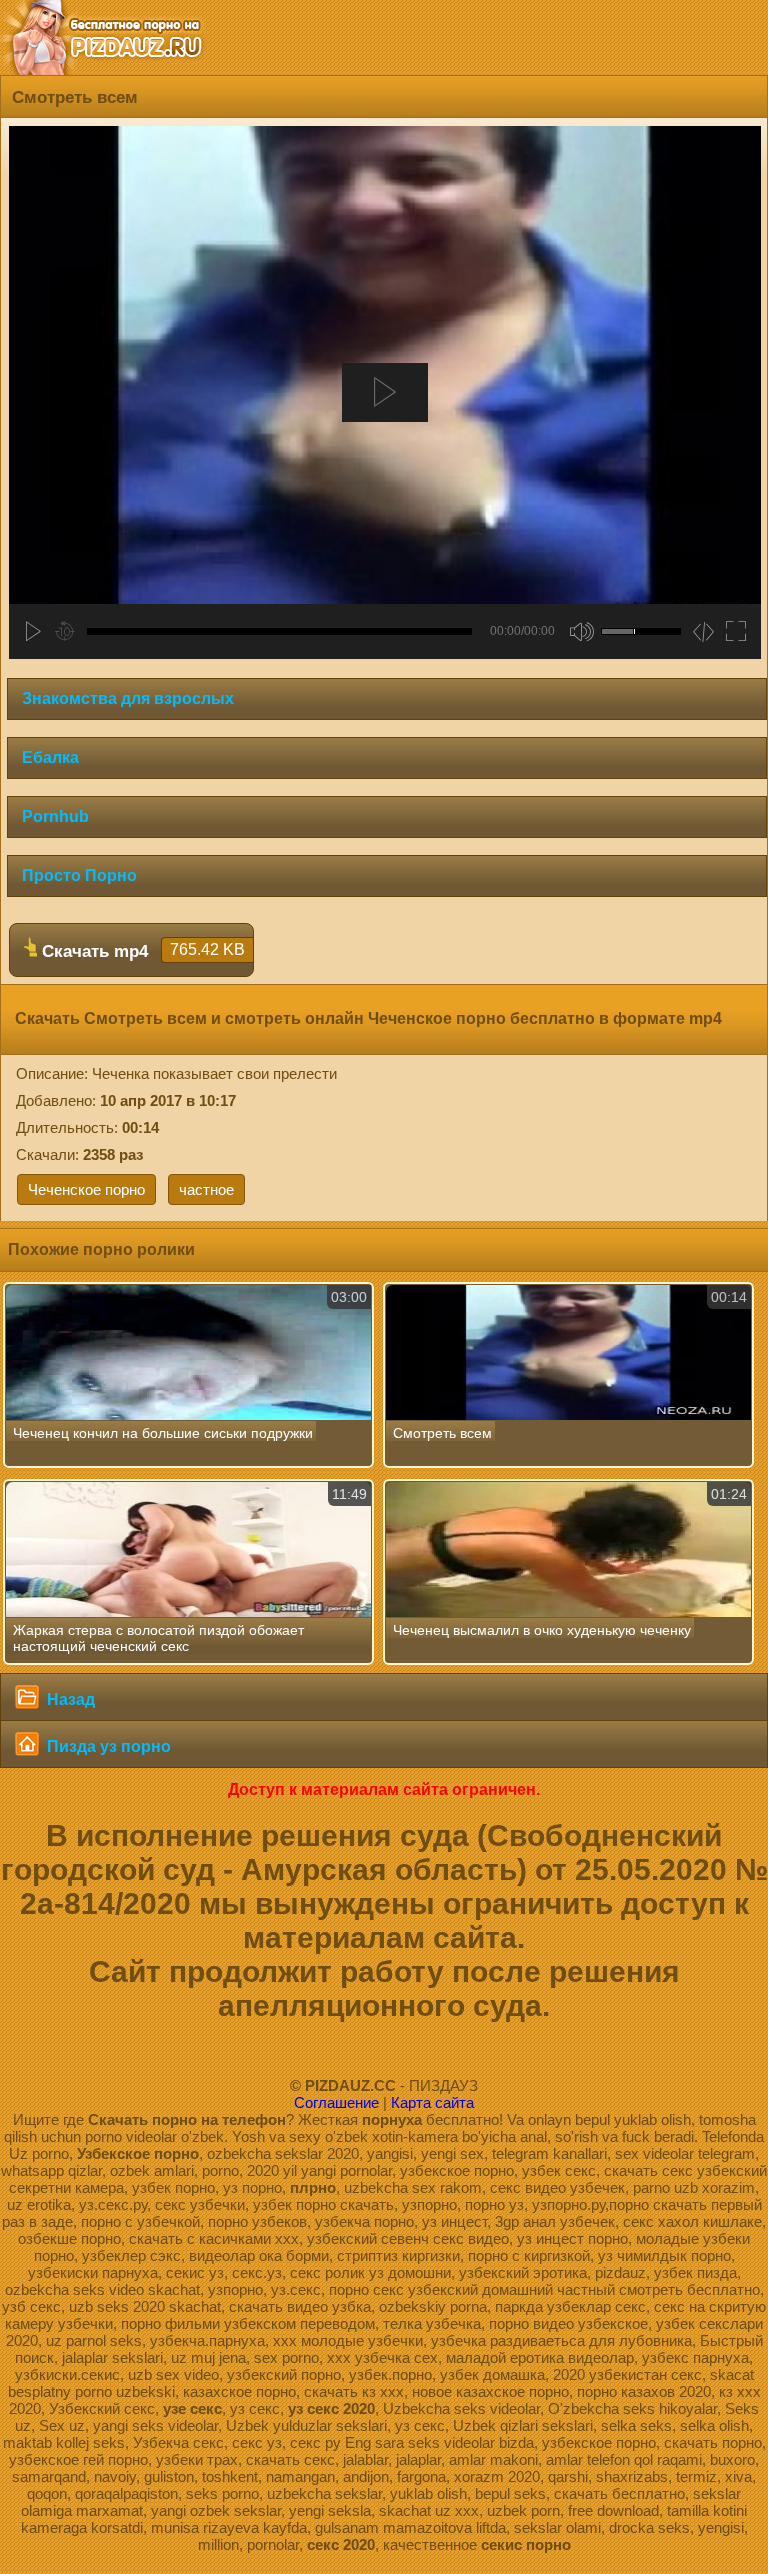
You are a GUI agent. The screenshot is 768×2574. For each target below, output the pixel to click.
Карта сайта (432, 2102)
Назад (69, 1699)
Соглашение (336, 2102)
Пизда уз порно (107, 1746)
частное (206, 1189)
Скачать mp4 (141, 951)
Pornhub (55, 816)
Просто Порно (79, 875)
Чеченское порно (86, 1189)
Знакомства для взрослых (128, 698)
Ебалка (50, 757)
